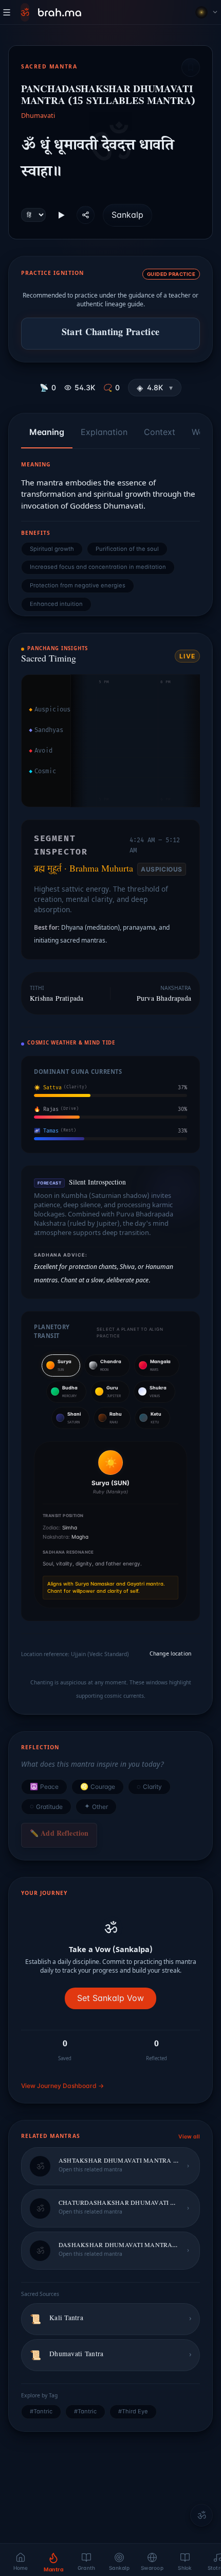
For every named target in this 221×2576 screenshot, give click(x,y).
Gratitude (46, 1806)
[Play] (61, 215)
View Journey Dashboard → (62, 2086)
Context (160, 432)
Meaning (47, 432)
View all (189, 2137)
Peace (44, 1787)
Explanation (104, 432)
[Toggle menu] (7, 12)
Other (96, 1806)
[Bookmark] (191, 67)
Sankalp (127, 215)
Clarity (149, 1787)
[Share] (86, 215)
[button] (155, 388)
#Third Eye (133, 2411)
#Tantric (41, 2411)
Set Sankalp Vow (110, 1998)
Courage (98, 1787)
